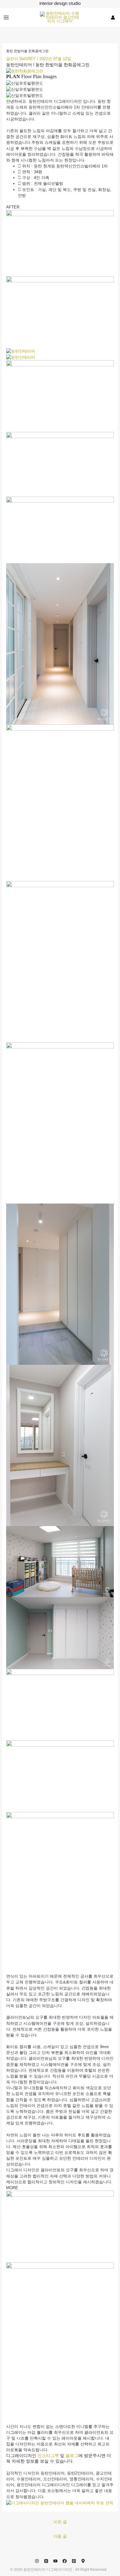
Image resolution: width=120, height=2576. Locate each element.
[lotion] (83, 2561)
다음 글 (60, 2536)
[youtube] (55, 2561)
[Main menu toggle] (6, 17)
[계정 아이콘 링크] (113, 17)
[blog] (46, 2561)
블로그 (72, 2456)
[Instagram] (37, 2561)
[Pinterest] (74, 2561)
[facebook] (65, 2561)
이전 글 (60, 2522)
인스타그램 (48, 2456)
